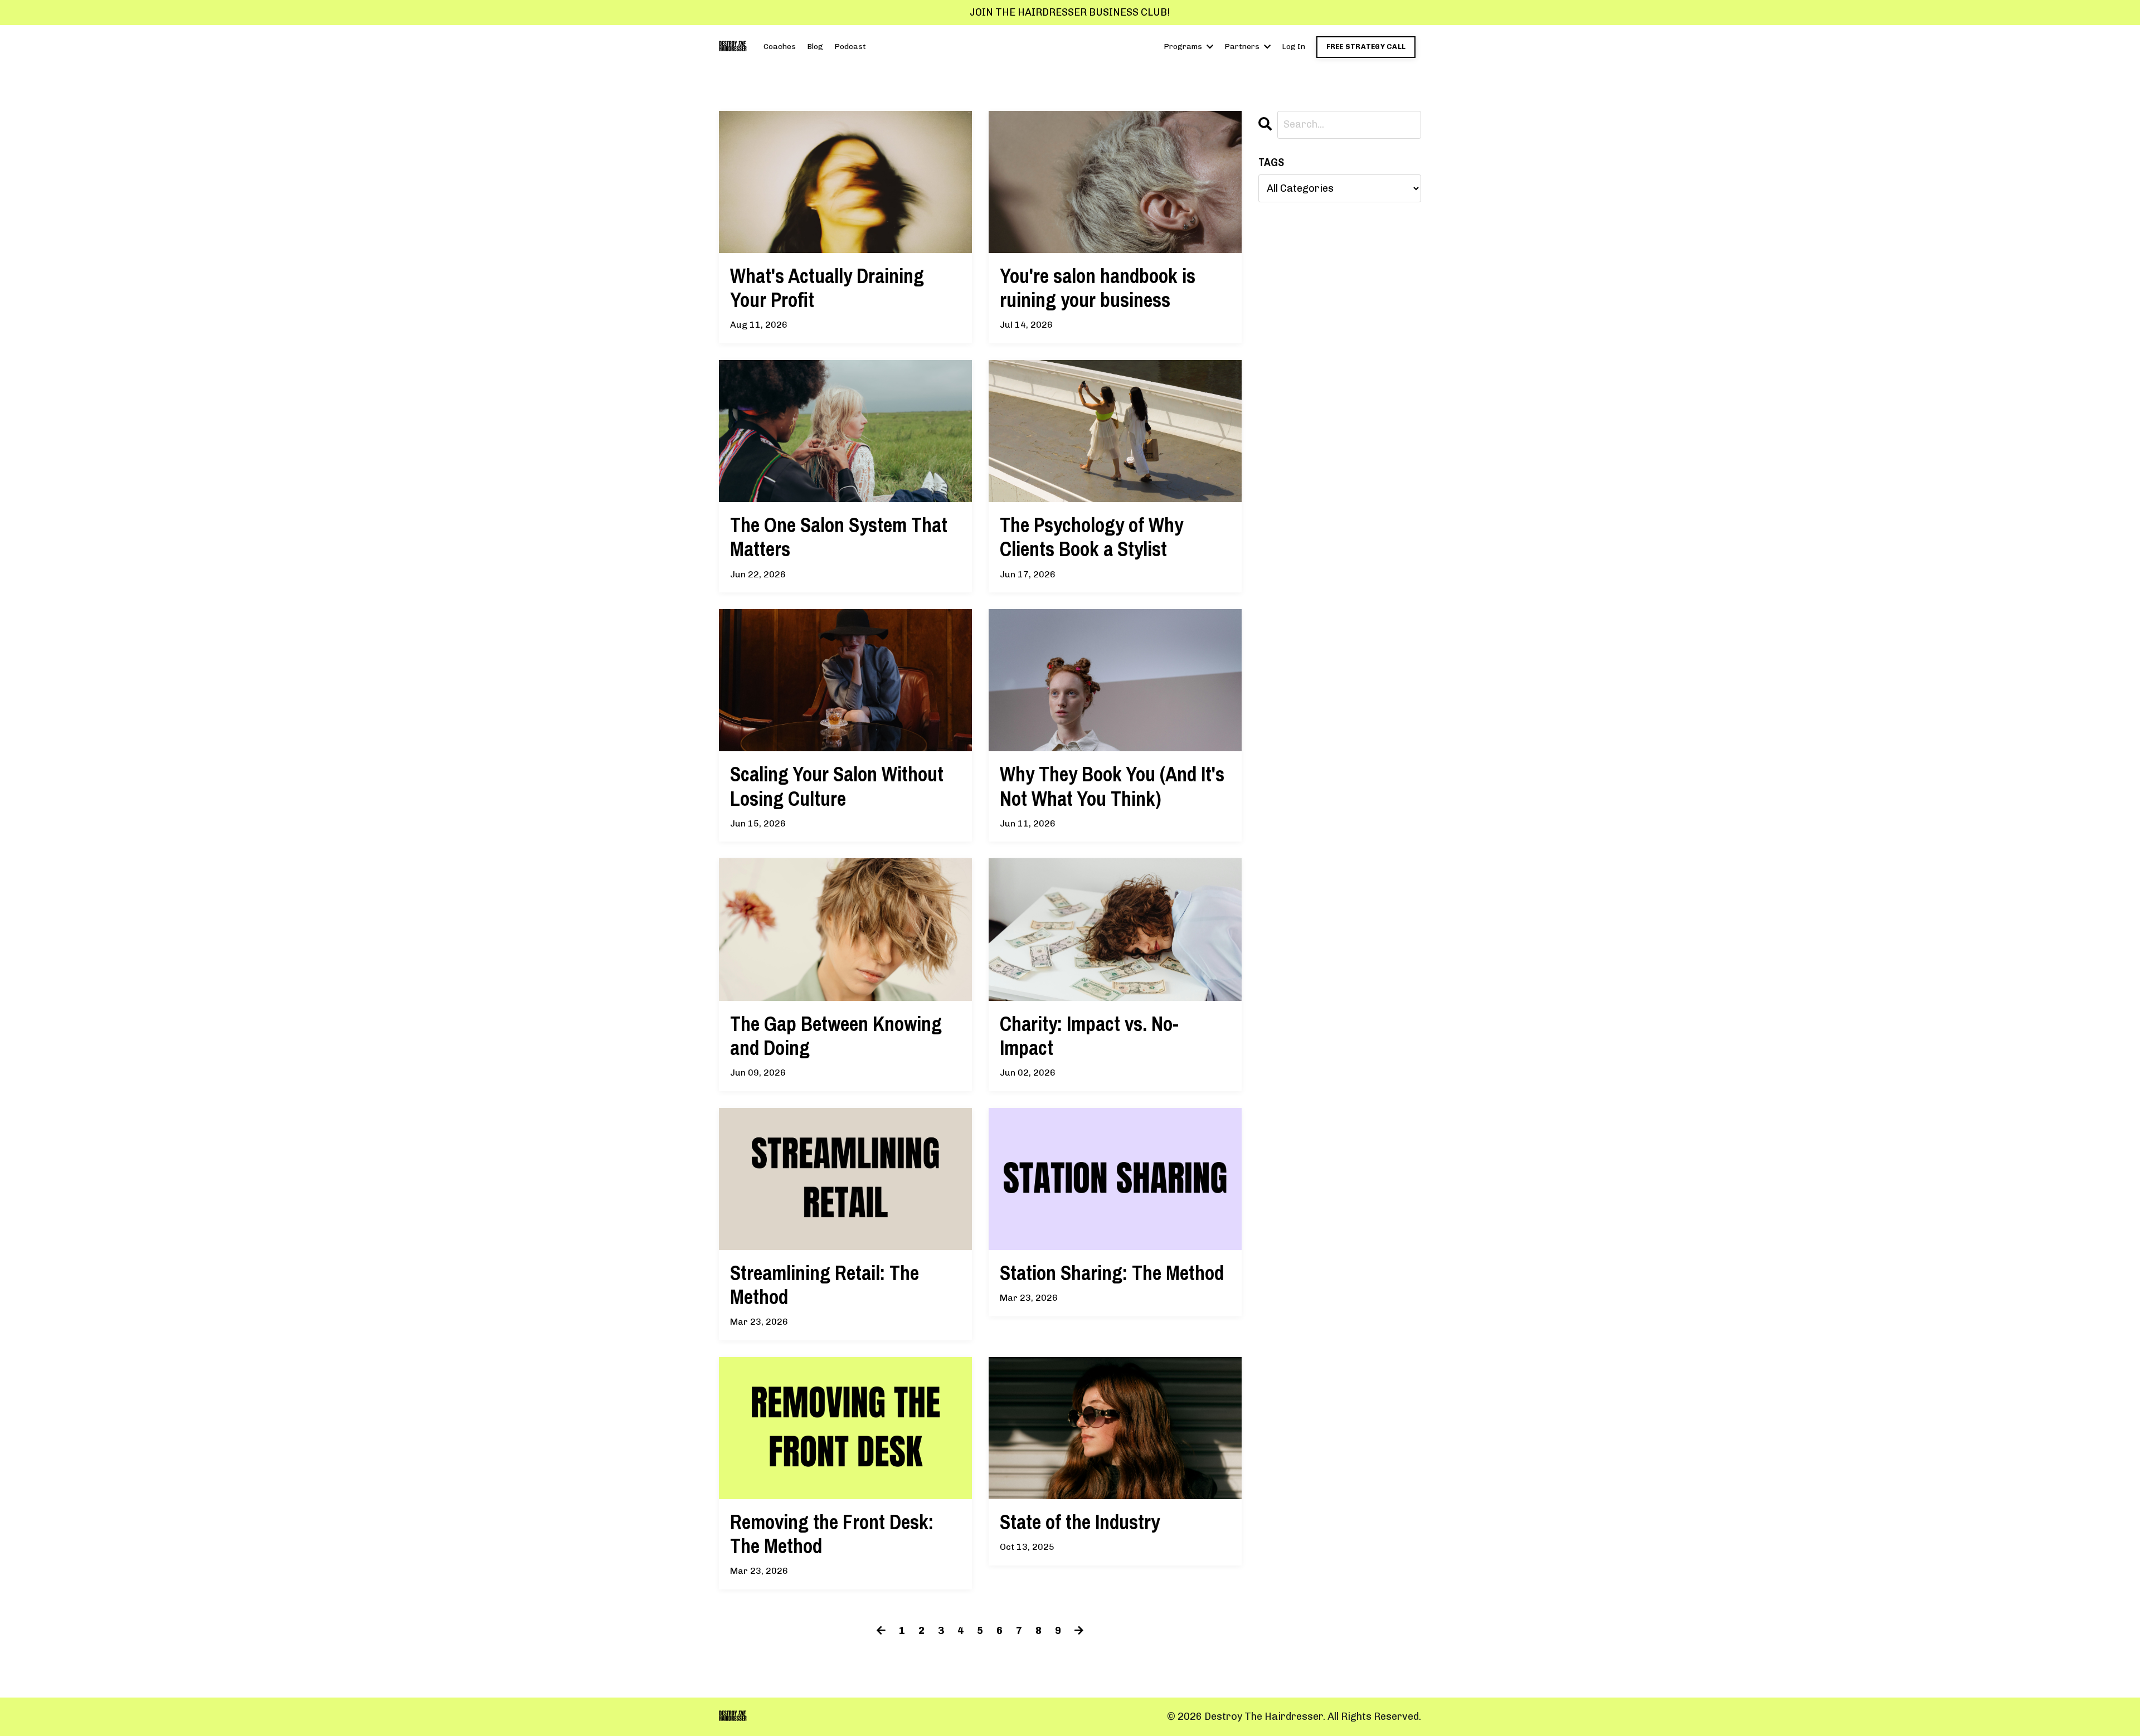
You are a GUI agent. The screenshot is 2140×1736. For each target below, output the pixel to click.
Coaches (780, 47)
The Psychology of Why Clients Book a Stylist (1091, 537)
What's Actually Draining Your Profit (827, 288)
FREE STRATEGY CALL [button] (1366, 47)
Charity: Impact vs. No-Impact (1089, 1036)
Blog (815, 47)
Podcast (850, 47)
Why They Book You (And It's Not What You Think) (1112, 786)
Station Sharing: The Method (1112, 1273)
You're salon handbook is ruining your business (1098, 288)
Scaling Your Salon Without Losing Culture (837, 786)
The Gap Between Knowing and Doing (836, 1036)
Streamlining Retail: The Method (825, 1285)
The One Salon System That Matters (839, 537)
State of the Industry (1080, 1522)
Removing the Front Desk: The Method (832, 1534)
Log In (1293, 47)
